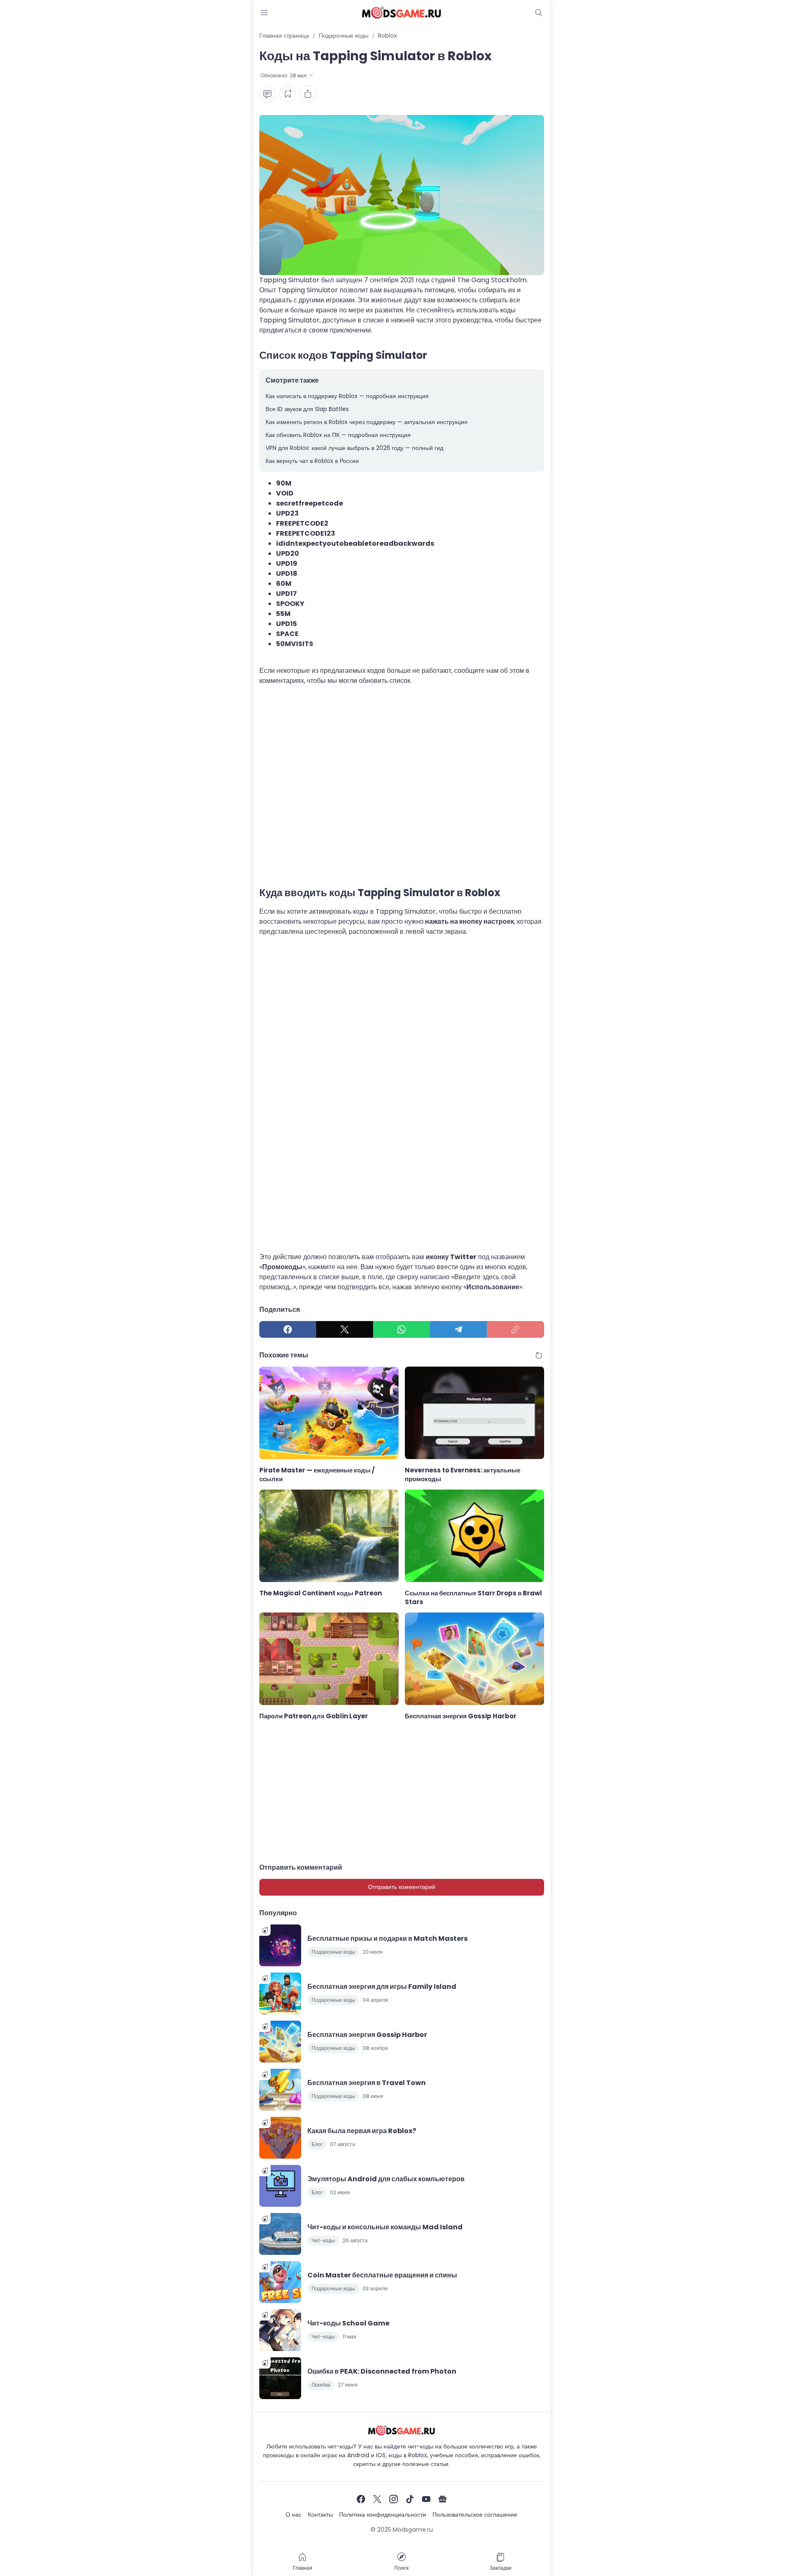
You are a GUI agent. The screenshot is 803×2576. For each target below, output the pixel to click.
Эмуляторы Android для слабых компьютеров (386, 2179)
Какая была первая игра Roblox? (362, 2131)
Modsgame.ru (413, 2530)
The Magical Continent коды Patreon (321, 1593)
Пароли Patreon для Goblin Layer (314, 1716)
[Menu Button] (264, 13)
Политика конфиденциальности (383, 2515)
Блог (317, 2144)
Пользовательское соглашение (475, 2515)
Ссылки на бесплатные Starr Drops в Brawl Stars (473, 1597)
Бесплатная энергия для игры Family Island (382, 1987)
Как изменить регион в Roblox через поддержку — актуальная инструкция (367, 422)
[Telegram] (458, 1329)
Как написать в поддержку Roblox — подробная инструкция (347, 396)
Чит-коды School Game (348, 2323)
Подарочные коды (333, 1952)
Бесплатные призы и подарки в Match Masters (387, 1938)
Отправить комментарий (402, 1887)
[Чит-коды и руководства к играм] (401, 13)
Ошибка (321, 2385)
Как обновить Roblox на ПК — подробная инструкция (338, 435)
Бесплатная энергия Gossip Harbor (461, 1716)
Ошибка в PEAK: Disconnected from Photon (382, 2371)
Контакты (320, 2515)
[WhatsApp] (401, 1329)
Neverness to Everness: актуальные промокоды (463, 1475)
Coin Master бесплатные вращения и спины (382, 2275)
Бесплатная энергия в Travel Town (367, 2083)
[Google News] (442, 2499)
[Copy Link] (515, 1329)
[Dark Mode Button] (539, 13)
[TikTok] (410, 2499)
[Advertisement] (402, 787)
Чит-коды (323, 2240)
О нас (294, 2515)
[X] (345, 1329)
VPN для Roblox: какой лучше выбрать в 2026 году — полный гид (354, 448)
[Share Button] (308, 94)
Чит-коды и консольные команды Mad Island (385, 2227)
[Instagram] (394, 2499)
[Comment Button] (268, 94)
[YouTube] (426, 2499)
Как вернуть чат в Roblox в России (312, 461)
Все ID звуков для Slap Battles (307, 409)
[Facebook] (288, 1329)
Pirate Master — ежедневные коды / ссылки (317, 1475)
